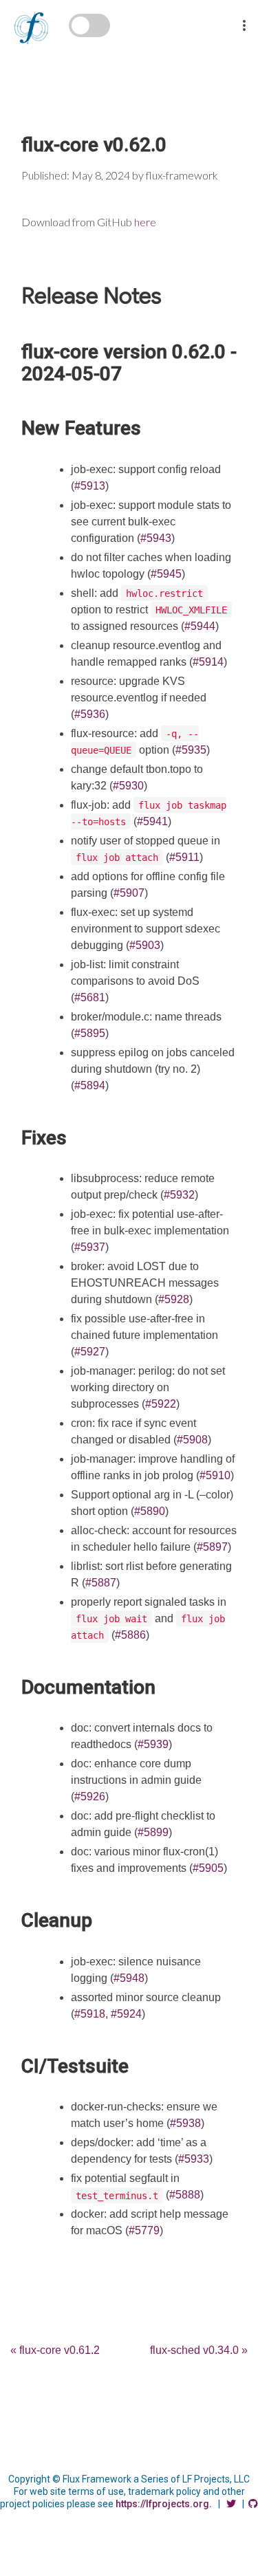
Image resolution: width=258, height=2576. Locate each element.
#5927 (90, 1352)
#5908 (192, 1440)
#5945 (166, 574)
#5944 (200, 626)
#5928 (174, 1299)
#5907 (129, 893)
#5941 (152, 821)
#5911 (184, 857)
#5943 (156, 538)
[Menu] (244, 17)
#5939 (153, 1744)
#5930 (128, 786)
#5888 (185, 2195)
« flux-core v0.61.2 (55, 2350)
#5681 (90, 997)
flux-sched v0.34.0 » (199, 2350)
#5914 (208, 662)
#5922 (161, 1404)
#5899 (153, 1832)
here (145, 222)
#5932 (179, 1195)
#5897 (212, 1547)
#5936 (90, 714)
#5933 (194, 2159)
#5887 (101, 1583)
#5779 (144, 2230)
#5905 (208, 1868)
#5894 (90, 1085)
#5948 (129, 1978)
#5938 (185, 2123)
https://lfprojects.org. (164, 2504)
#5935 (191, 750)
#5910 (215, 1475)
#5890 (150, 1511)
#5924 (126, 2014)
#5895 (90, 1033)
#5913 (90, 486)
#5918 (90, 2014)
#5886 (130, 1635)
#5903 (145, 945)
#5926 (90, 1797)
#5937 (90, 1247)
